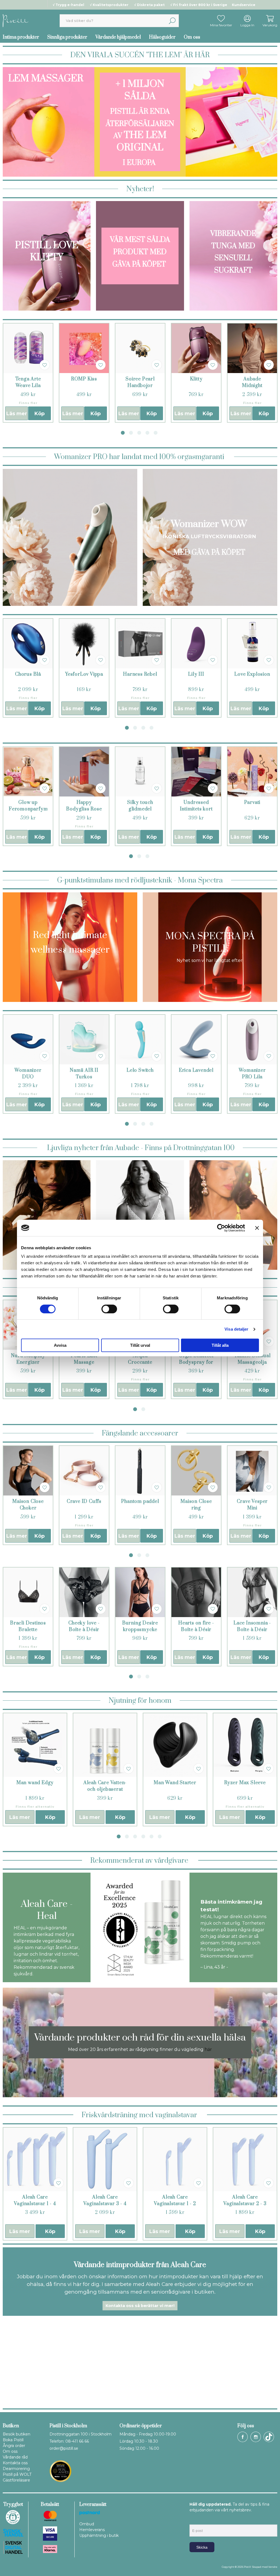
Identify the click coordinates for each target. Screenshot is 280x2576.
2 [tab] (131, 433)
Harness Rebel (140, 674)
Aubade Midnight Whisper (252, 386)
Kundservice (244, 5)
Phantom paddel (140, 1502)
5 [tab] (156, 433)
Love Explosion (252, 674)
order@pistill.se (64, 2448)
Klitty (196, 379)
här (208, 2049)
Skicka (202, 2547)
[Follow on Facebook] (243, 2437)
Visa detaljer (236, 1329)
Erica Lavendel (196, 1070)
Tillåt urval (140, 1345)
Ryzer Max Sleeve (245, 1783)
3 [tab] (139, 433)
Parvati (252, 803)
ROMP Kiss (84, 379)
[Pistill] (16, 20)
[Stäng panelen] (257, 1228)
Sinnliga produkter (67, 37)
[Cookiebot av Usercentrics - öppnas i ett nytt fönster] (221, 1228)
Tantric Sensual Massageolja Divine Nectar (252, 1362)
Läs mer (17, 414)
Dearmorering (16, 2469)
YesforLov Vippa (84, 674)
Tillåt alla (220, 1345)
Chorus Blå (28, 674)
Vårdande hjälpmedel (118, 37)
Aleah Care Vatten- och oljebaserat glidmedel (105, 1789)
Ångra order (14, 2446)
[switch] (109, 1309)
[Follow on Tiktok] (269, 2437)
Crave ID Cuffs (84, 1502)
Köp (40, 414)
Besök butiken (17, 2434)
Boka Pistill (13, 2440)
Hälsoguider (162, 37)
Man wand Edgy (35, 1783)
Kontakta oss (15, 2463)
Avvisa (60, 1345)
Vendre (273, 2567)
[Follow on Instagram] (256, 2437)
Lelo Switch (140, 1070)
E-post (195, 2520)
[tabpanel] (28, 373)
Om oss (192, 37)
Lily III (196, 674)
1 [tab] (123, 433)
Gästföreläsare (16, 2480)
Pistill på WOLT (17, 2474)
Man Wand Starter (175, 1783)
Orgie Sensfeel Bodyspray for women (196, 1362)
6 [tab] (160, 1836)
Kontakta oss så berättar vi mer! (140, 2306)
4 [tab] (147, 433)
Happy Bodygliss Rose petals (84, 809)
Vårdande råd (15, 2457)
